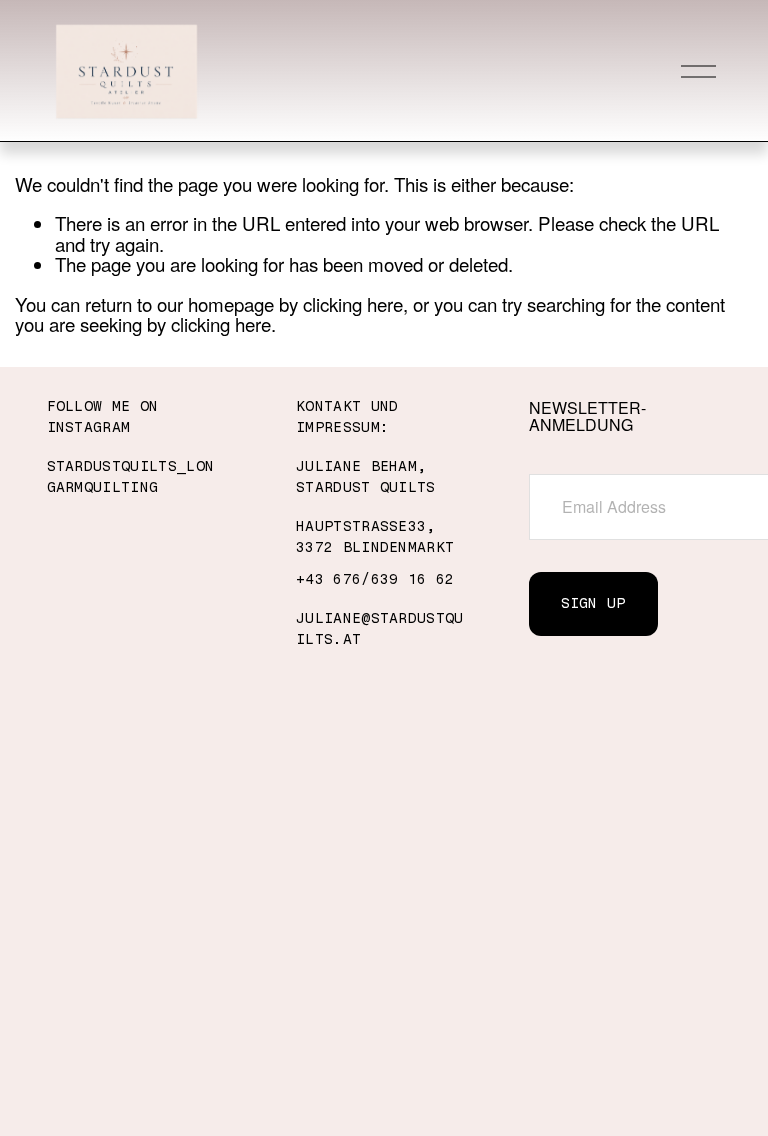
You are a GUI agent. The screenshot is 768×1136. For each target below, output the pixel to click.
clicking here (353, 303)
